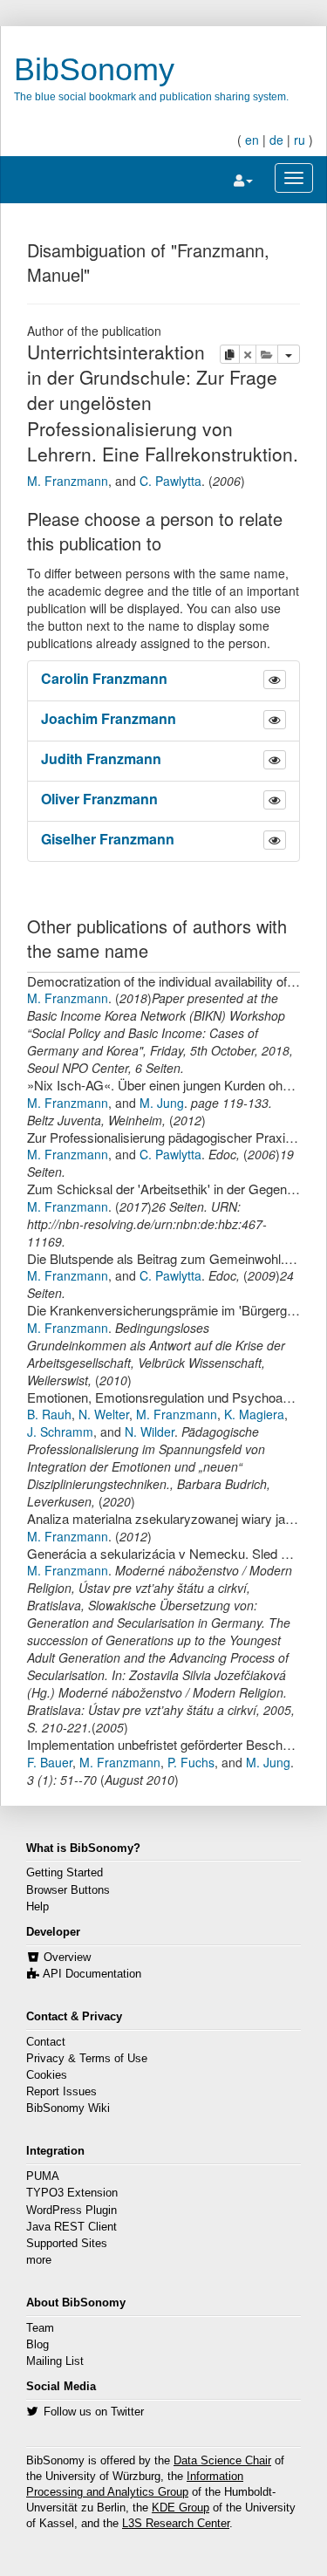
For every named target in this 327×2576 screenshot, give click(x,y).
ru (300, 140)
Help (37, 1907)
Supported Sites (67, 2244)
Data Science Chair (222, 2461)
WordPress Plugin (72, 2210)
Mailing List (55, 2361)
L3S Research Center (176, 2524)
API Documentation (92, 1974)
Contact (46, 2042)
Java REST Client (72, 2227)
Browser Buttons (68, 1890)
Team (40, 2328)
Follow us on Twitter (94, 2412)
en (252, 140)
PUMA (43, 2176)
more (39, 2260)
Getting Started (65, 1873)
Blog (37, 2345)
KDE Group (181, 2508)
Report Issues (61, 2092)
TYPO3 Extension (72, 2193)
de (276, 140)
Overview (67, 1958)
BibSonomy (94, 69)
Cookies (47, 2075)
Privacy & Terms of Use (87, 2059)
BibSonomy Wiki (68, 2108)
